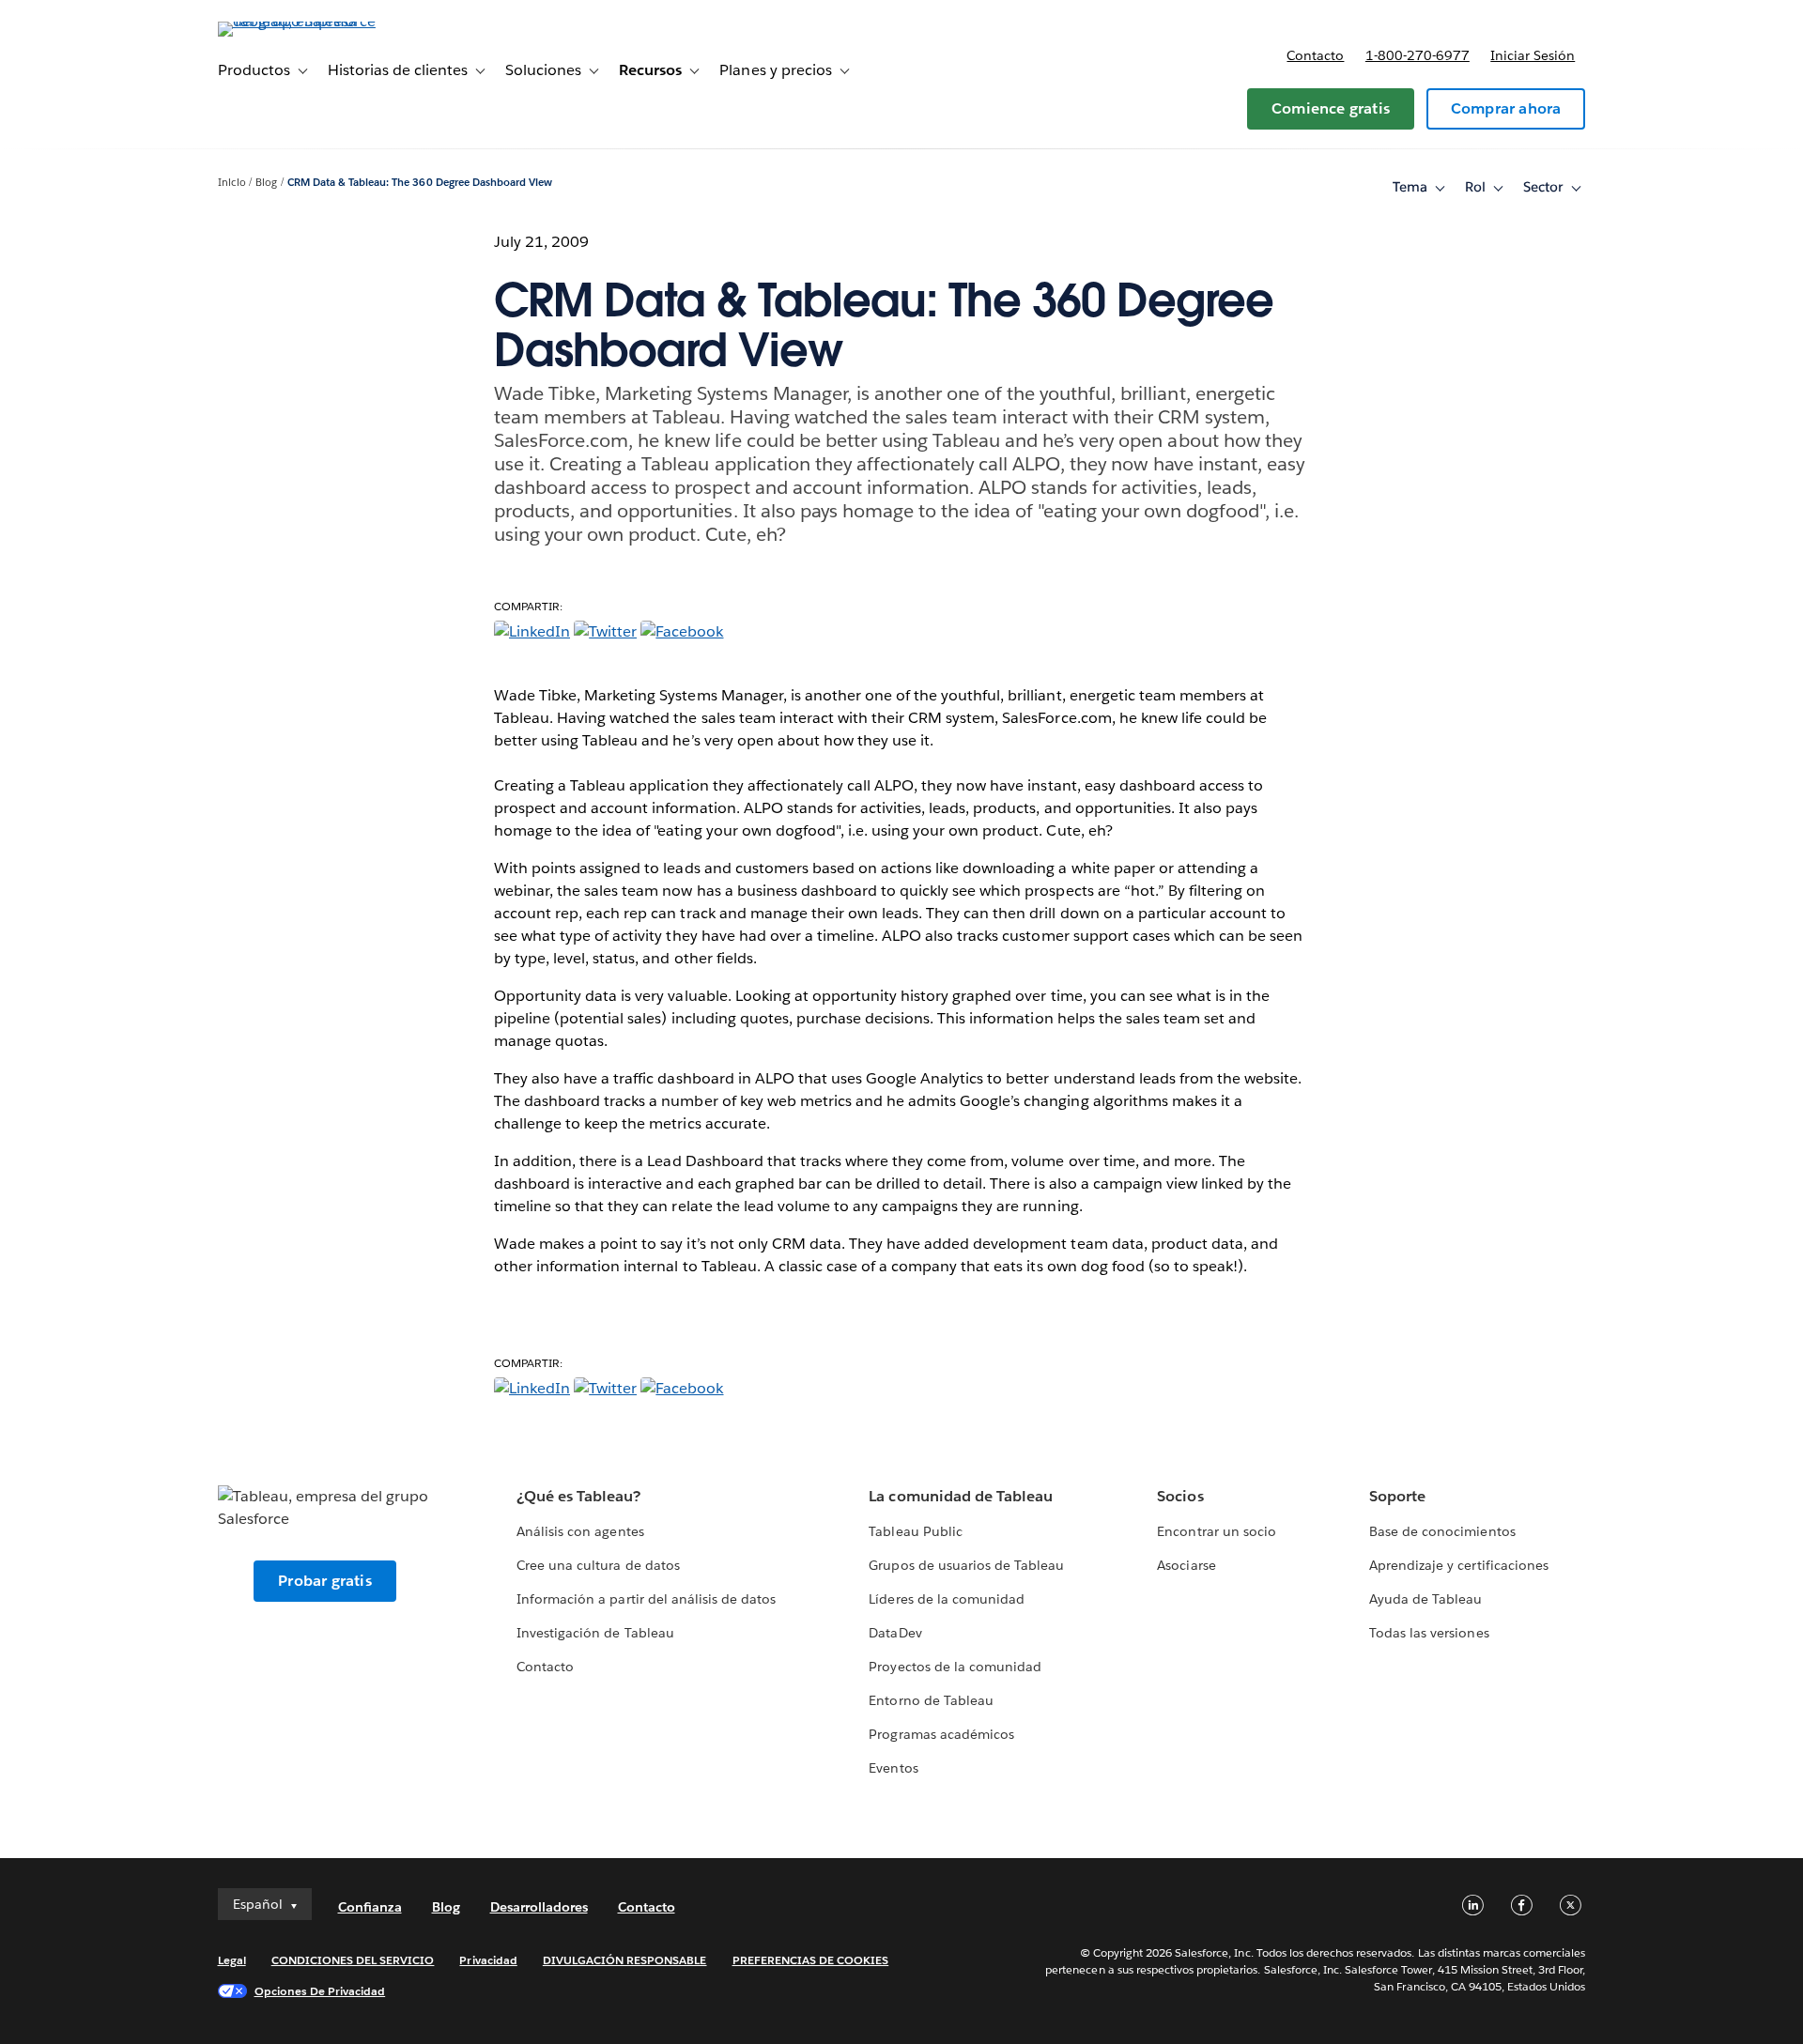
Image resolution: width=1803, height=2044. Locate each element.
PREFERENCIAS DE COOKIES (811, 1960)
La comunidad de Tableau (960, 1496)
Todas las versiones (1429, 1633)
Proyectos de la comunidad (955, 1667)
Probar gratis (325, 1581)
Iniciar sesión (1533, 55)
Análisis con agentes (580, 1531)
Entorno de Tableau (931, 1700)
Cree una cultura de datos (598, 1565)
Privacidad (488, 1960)
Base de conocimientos (1442, 1531)
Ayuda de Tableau (1425, 1599)
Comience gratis (1331, 108)
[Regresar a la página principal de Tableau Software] (298, 21)
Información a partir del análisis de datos (646, 1599)
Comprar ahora (1506, 108)
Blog (266, 183)
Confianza (370, 1907)
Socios (1180, 1496)
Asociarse (1186, 1565)
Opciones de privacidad (320, 1991)
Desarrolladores (539, 1907)
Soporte (1397, 1496)
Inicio (232, 183)
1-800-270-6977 (1418, 55)
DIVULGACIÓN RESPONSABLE (625, 1960)
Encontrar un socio (1216, 1531)
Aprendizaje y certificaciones (1459, 1565)
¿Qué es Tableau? (578, 1496)
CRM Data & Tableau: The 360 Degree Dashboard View (420, 183)
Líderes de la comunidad (946, 1599)
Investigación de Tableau (595, 1633)
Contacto (1315, 55)
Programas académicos (941, 1734)
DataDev (895, 1633)
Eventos (893, 1768)
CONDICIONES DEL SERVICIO (353, 1960)
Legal (232, 1960)
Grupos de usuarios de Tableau (966, 1565)
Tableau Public (915, 1531)
